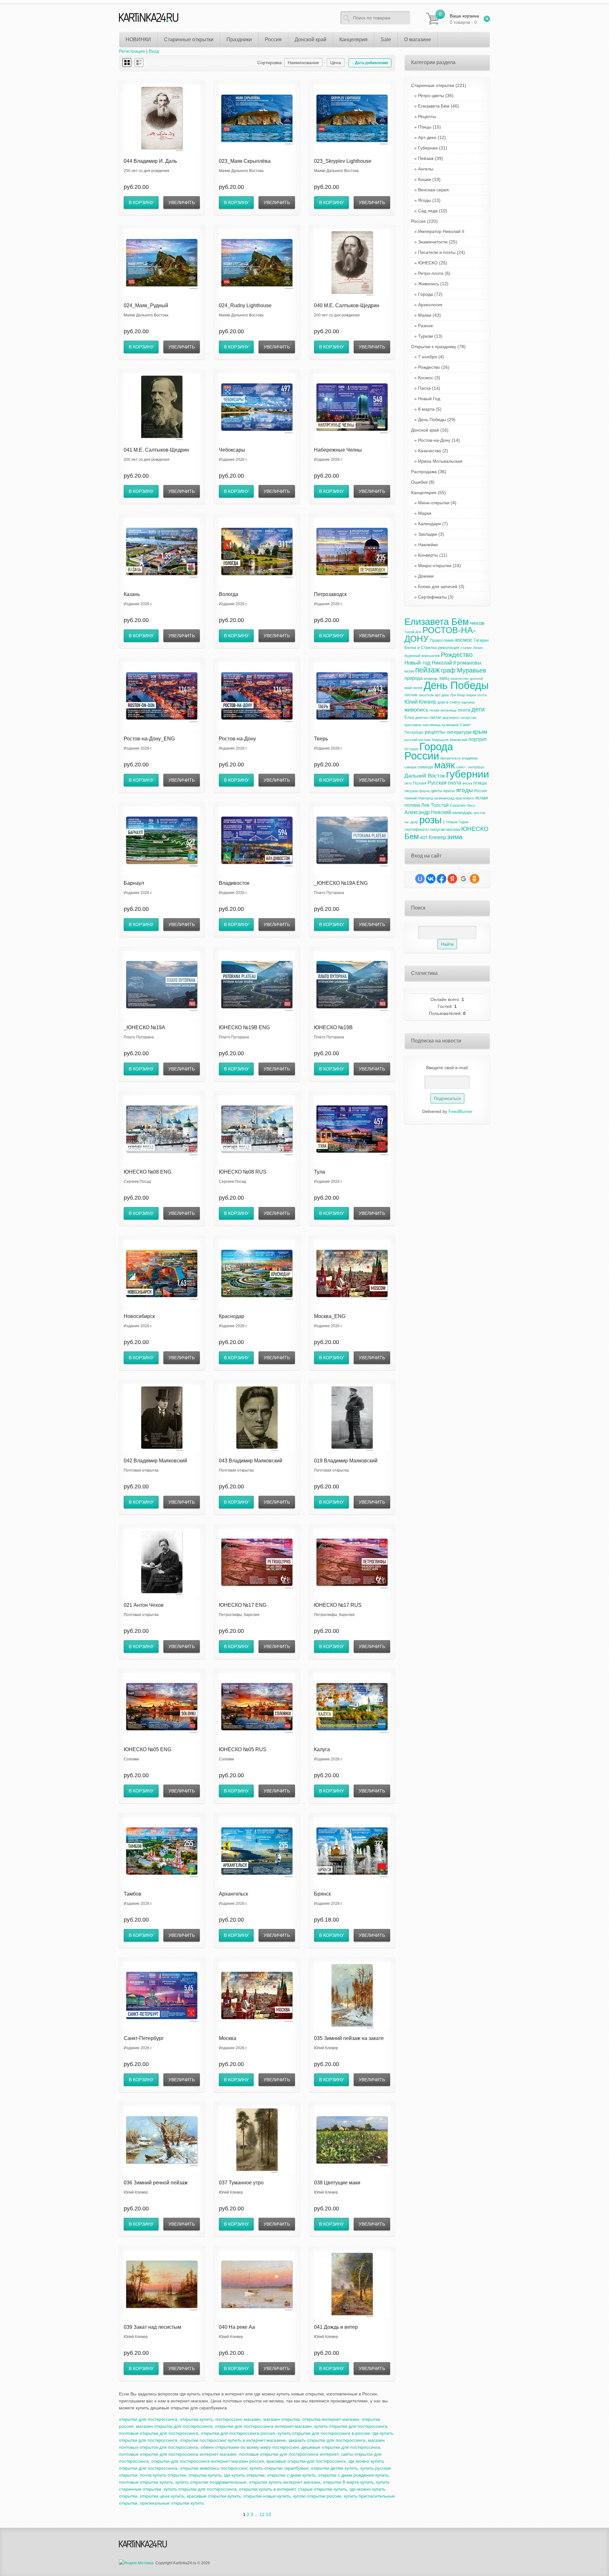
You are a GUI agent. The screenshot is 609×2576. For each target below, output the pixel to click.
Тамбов (133, 1894)
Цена (336, 63)
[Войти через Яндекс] (452, 879)
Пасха (424, 388)
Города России (429, 751)
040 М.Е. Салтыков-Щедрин (347, 305)
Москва (228, 2038)
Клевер (437, 837)
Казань (132, 594)
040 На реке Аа (237, 2327)
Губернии (428, 148)
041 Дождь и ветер (336, 2327)
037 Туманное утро (241, 2183)
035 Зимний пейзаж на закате (349, 2038)
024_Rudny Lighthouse (245, 305)
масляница (432, 725)
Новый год (417, 663)
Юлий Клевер (420, 702)
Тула (320, 1172)
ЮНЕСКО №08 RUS (243, 1172)
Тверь (321, 739)
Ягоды (425, 200)
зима (455, 837)
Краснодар (232, 1316)
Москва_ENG (330, 1316)
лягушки (411, 791)
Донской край (430, 430)
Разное (426, 326)
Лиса (471, 805)
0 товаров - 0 (464, 19)
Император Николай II (441, 231)
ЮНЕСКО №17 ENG (243, 1605)
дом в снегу (449, 702)
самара (410, 767)
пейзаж (427, 670)
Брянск (322, 1894)
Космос (426, 378)
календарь (462, 813)
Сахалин (458, 805)
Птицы (425, 127)
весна (467, 783)
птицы (480, 783)
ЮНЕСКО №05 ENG (147, 1749)
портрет (478, 739)
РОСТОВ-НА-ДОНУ (440, 635)
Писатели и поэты (437, 252)
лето (408, 783)
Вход (154, 51)
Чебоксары (232, 450)
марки (471, 695)
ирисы (449, 791)
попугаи (438, 829)
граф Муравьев (464, 670)
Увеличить (182, 202)
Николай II (444, 663)
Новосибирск (139, 1316)
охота (464, 710)
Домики (426, 576)
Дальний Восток (425, 776)
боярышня (440, 740)
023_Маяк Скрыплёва (245, 161)
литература (459, 732)
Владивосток (234, 883)
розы (430, 820)
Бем (412, 836)
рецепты (435, 732)
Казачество (430, 451)
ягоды (465, 790)
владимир (470, 758)
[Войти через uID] (420, 879)
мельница (449, 710)
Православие (442, 640)
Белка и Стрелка (421, 648)
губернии (468, 774)
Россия (424, 221)
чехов (477, 623)
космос (464, 640)
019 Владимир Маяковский (346, 1461)
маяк (445, 765)
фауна (424, 791)
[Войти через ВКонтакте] (431, 879)
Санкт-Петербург (144, 2038)
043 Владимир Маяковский (251, 1461)
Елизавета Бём (434, 106)
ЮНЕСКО (428, 263)
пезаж (435, 710)
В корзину (141, 202)
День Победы (432, 420)
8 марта (426, 409)
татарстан (468, 718)
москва (453, 829)
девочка (422, 718)
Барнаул (134, 883)
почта (482, 695)
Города (426, 294)
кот (424, 837)
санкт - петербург (470, 767)
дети (478, 709)
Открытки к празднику (438, 347)
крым (480, 732)
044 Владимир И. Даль (150, 161)
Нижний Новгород (419, 798)
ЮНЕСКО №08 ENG (147, 1172)
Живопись (429, 284)
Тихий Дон (413, 632)
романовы (469, 663)
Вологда (229, 594)
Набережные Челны (338, 450)
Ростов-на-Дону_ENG (149, 739)
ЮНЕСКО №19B (333, 1027)
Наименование (303, 63)
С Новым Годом (456, 822)
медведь (431, 679)
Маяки (425, 315)
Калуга (322, 1749)
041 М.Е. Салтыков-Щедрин (156, 450)
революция (449, 648)
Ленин (478, 648)
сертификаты (417, 830)
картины (468, 702)
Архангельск (233, 1894)
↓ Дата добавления (370, 63)
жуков (418, 688)
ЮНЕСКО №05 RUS (243, 1749)
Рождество (429, 367)
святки (435, 718)
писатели (426, 695)
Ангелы (426, 169)
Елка (409, 717)
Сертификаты (432, 597)
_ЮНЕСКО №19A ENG (341, 883)
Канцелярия (429, 493)
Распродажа (429, 472)
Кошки (425, 179)
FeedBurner (461, 1111)
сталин (466, 648)
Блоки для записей (438, 586)
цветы (436, 791)
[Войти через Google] (463, 879)
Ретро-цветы (431, 96)
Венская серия (433, 190)
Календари (429, 524)
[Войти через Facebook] (442, 879)
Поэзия (420, 783)
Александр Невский (428, 812)
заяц (444, 678)
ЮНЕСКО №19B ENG (244, 1027)
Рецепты (427, 116)
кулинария (450, 725)
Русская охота (444, 783)
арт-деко (442, 695)
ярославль (413, 725)
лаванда (425, 767)
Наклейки (428, 545)
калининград (444, 798)
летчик (411, 695)
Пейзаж (426, 158)
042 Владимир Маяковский (155, 1461)
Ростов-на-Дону (237, 739)
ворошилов (431, 656)
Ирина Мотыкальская (440, 461)
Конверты (428, 555)
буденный (412, 656)
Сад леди (428, 211)
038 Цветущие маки (337, 2183)
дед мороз (451, 718)
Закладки (428, 534)
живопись (416, 710)
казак (409, 671)
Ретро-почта (431, 273)
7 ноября (428, 357)
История (411, 749)
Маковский (458, 740)
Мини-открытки (434, 503)
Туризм (426, 336)
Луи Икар (458, 695)
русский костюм (417, 740)
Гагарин (481, 640)
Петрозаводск (330, 594)
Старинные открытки (439, 85)
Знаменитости (433, 242)
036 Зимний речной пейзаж (156, 2183)
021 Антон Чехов (144, 1605)
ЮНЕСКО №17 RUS (338, 1605)
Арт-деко (427, 137)
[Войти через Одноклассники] (475, 879)
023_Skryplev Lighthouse (343, 161)
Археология (430, 305)
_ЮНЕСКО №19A (144, 1027)
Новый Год (429, 399)
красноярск (465, 798)
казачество (459, 679)
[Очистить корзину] (487, 19)
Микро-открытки (435, 566)
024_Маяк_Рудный (146, 305)
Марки (425, 513)
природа (413, 678)
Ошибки (423, 482)
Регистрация (132, 51)
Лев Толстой (435, 805)
